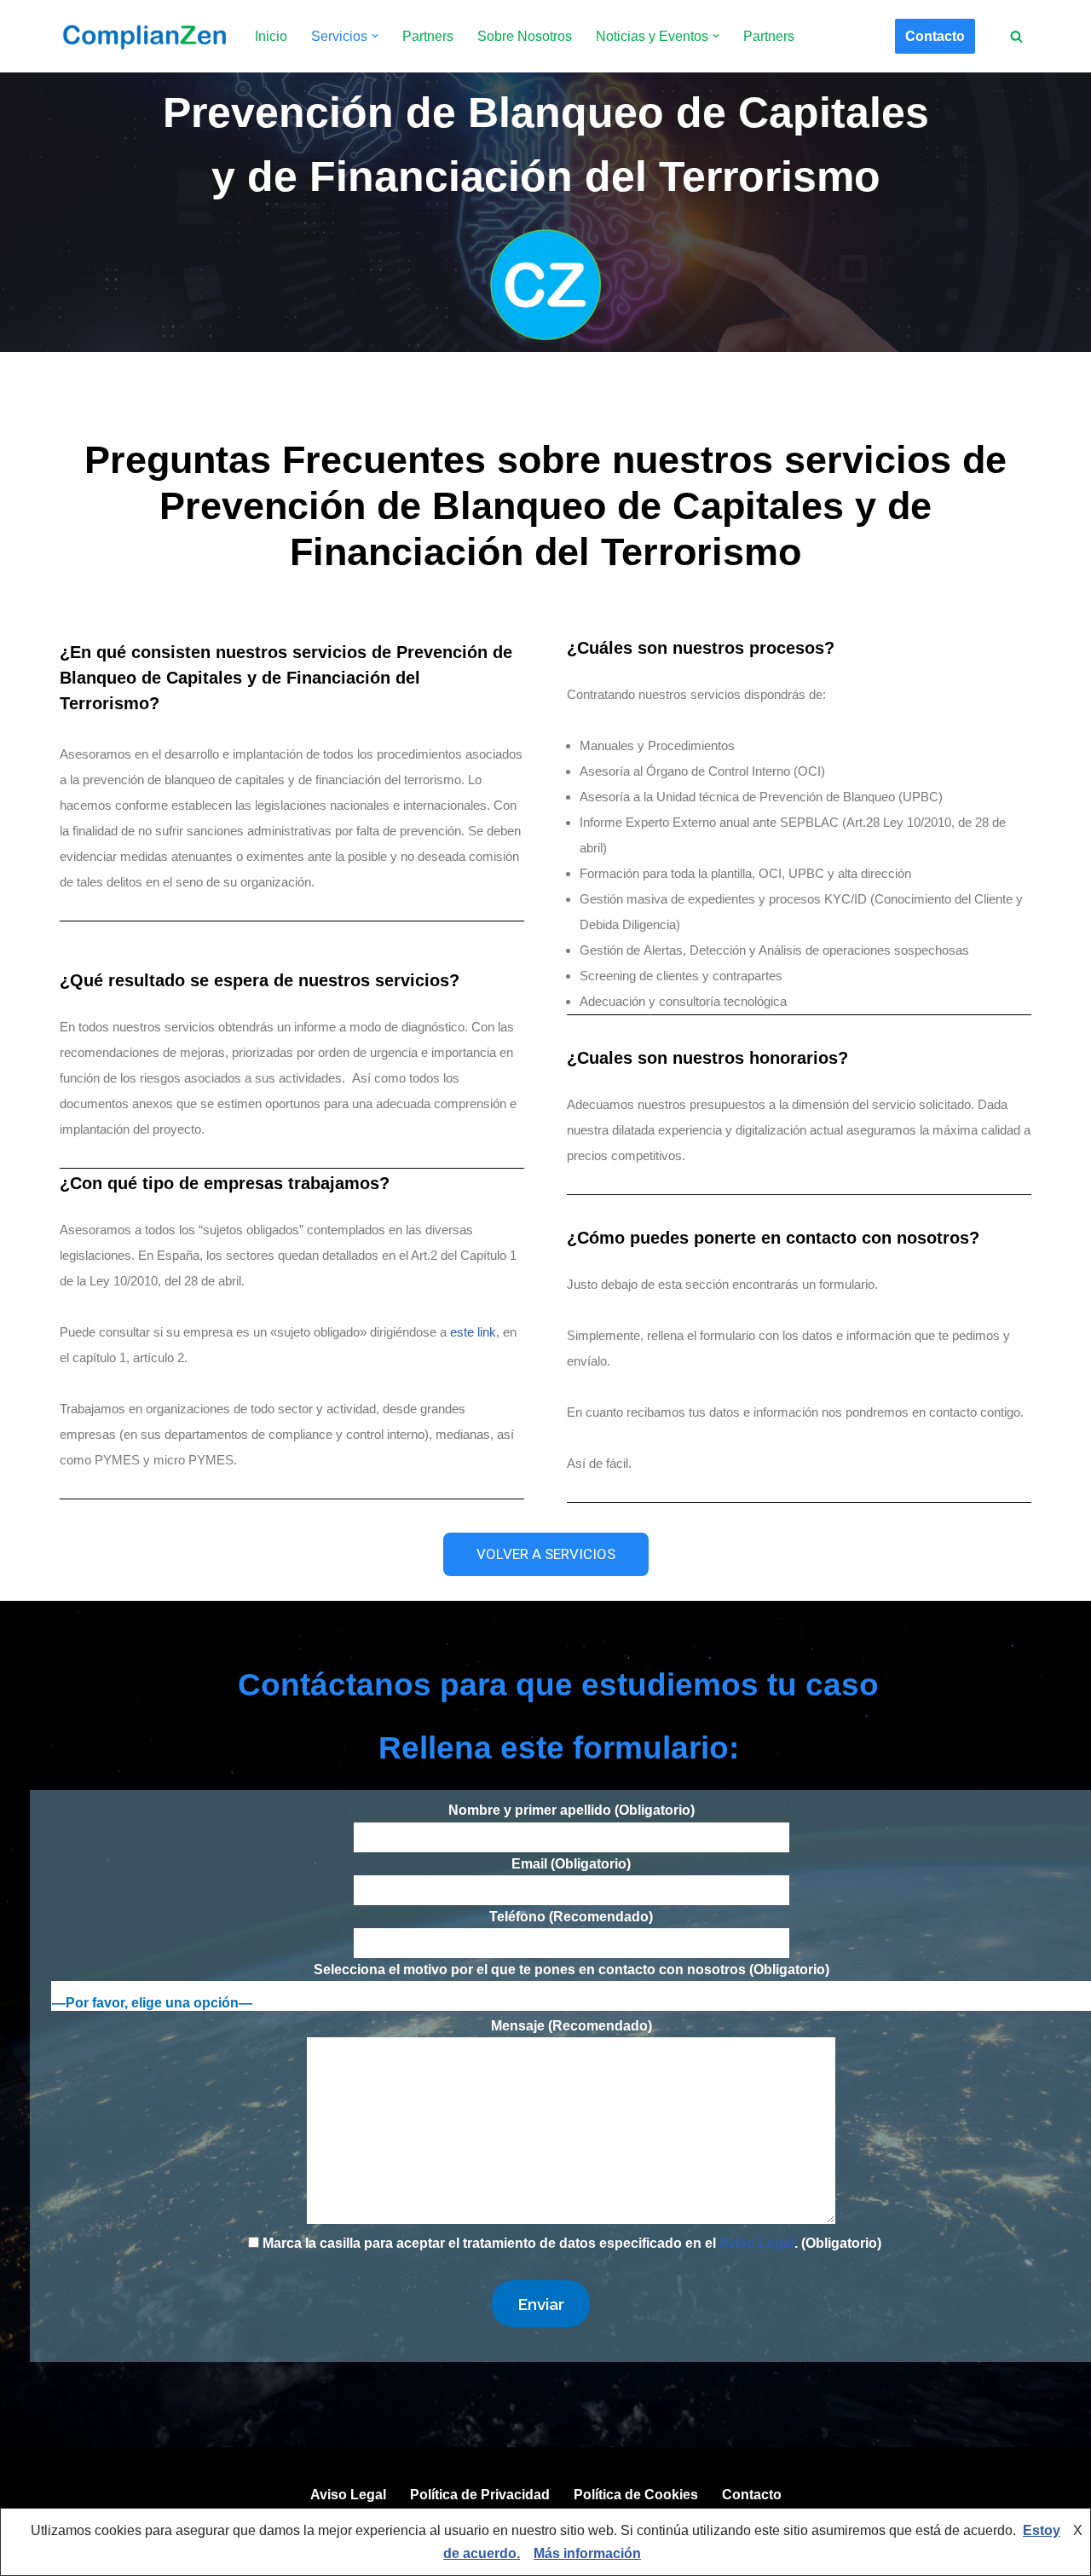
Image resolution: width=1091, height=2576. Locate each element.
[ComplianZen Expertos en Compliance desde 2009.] (143, 36)
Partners (428, 36)
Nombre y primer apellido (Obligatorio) (571, 1810)
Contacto (935, 36)
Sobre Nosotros (525, 36)
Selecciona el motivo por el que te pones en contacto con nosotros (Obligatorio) (571, 1970)
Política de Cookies (636, 2495)
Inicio (271, 36)
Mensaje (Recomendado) (571, 2026)
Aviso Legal (756, 2243)
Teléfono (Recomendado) (571, 1917)
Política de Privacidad (480, 2495)
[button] (375, 36)
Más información (587, 2553)
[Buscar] (1016, 36)
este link (473, 1332)
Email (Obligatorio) (571, 1864)
